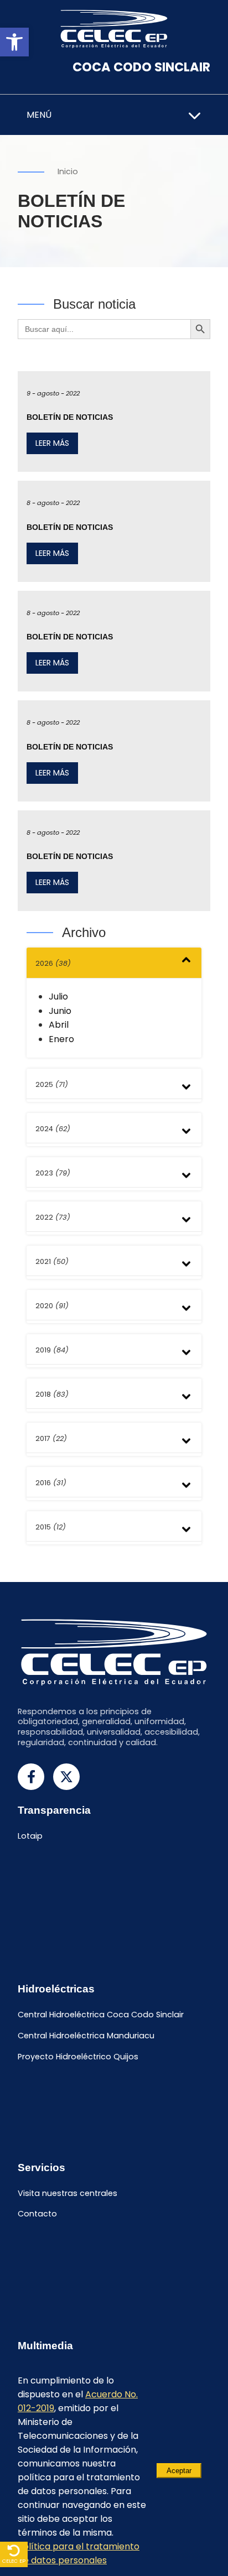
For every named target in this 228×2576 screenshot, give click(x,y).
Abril (59, 1025)
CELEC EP (14, 2561)
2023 (53, 1173)
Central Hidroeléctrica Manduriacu (86, 2036)
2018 (52, 1394)
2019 (52, 1350)
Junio (60, 1011)
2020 (52, 1306)
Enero (61, 1039)
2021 (52, 1261)
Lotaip (30, 1836)
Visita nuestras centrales (68, 2193)
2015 (51, 1527)
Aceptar (179, 2471)
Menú (39, 115)
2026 (53, 963)
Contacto (37, 2214)
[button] (14, 42)
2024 (53, 1129)
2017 (51, 1438)
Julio (58, 996)
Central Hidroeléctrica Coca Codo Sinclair (101, 2015)
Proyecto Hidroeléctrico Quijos (78, 2057)
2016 (51, 1483)
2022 (53, 1217)
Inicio (68, 171)
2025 (52, 1084)
